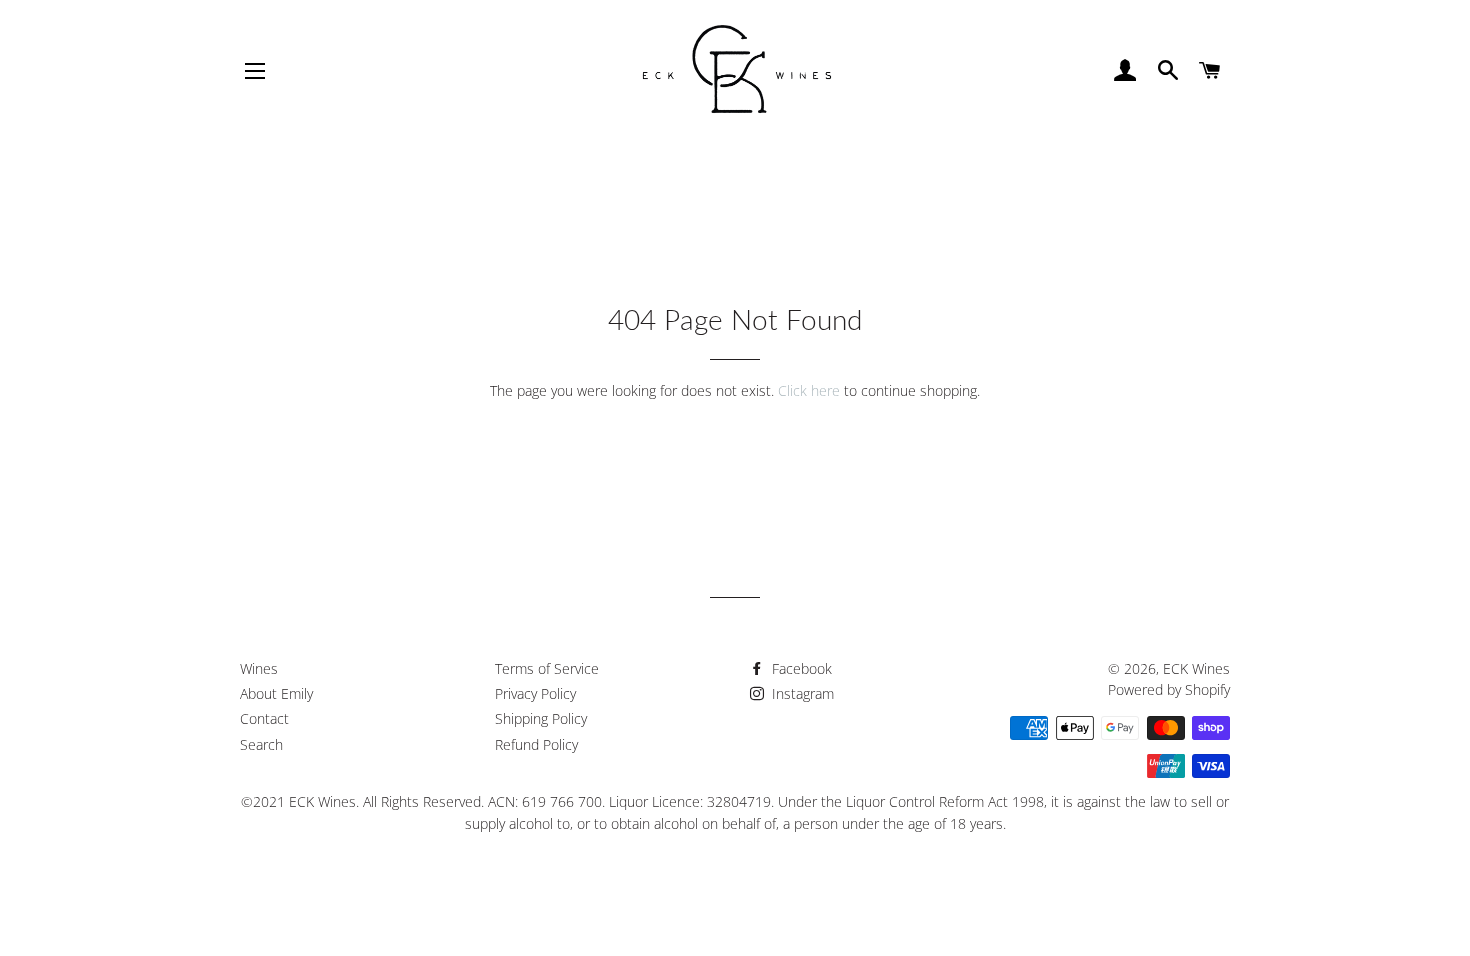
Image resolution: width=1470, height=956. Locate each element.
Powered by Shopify (1169, 689)
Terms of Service (547, 668)
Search (261, 744)
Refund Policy (536, 744)
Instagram (801, 693)
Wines (259, 668)
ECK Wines (1196, 668)
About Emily (276, 693)
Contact (264, 718)
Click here (809, 390)
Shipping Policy (541, 718)
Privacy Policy (535, 693)
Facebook (800, 668)
